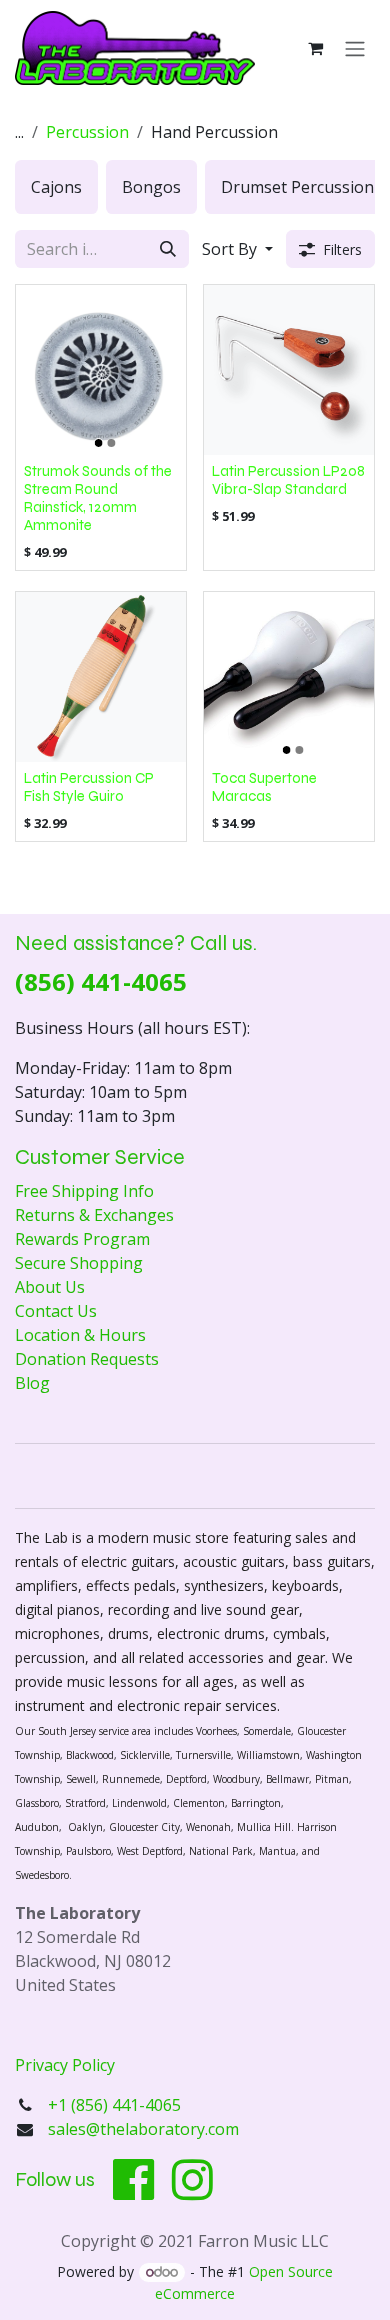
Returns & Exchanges (94, 1215)
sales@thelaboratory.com (143, 2129)
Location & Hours (80, 1335)
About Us (50, 1287)
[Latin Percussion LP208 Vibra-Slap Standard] (289, 370)
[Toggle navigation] (355, 48)
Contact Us (56, 1311)
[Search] (168, 249)
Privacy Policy (65, 2065)
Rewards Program (82, 1239)
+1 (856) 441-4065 (116, 2105)
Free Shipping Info (84, 1191)
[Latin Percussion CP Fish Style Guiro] (101, 677)
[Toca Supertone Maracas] (289, 677)
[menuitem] (56, 187)
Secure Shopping (79, 1263)
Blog (32, 1383)
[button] (237, 249)
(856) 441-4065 (101, 981)
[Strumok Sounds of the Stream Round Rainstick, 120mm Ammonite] (101, 370)
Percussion (87, 132)
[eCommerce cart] (315, 48)
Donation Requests (87, 1359)
